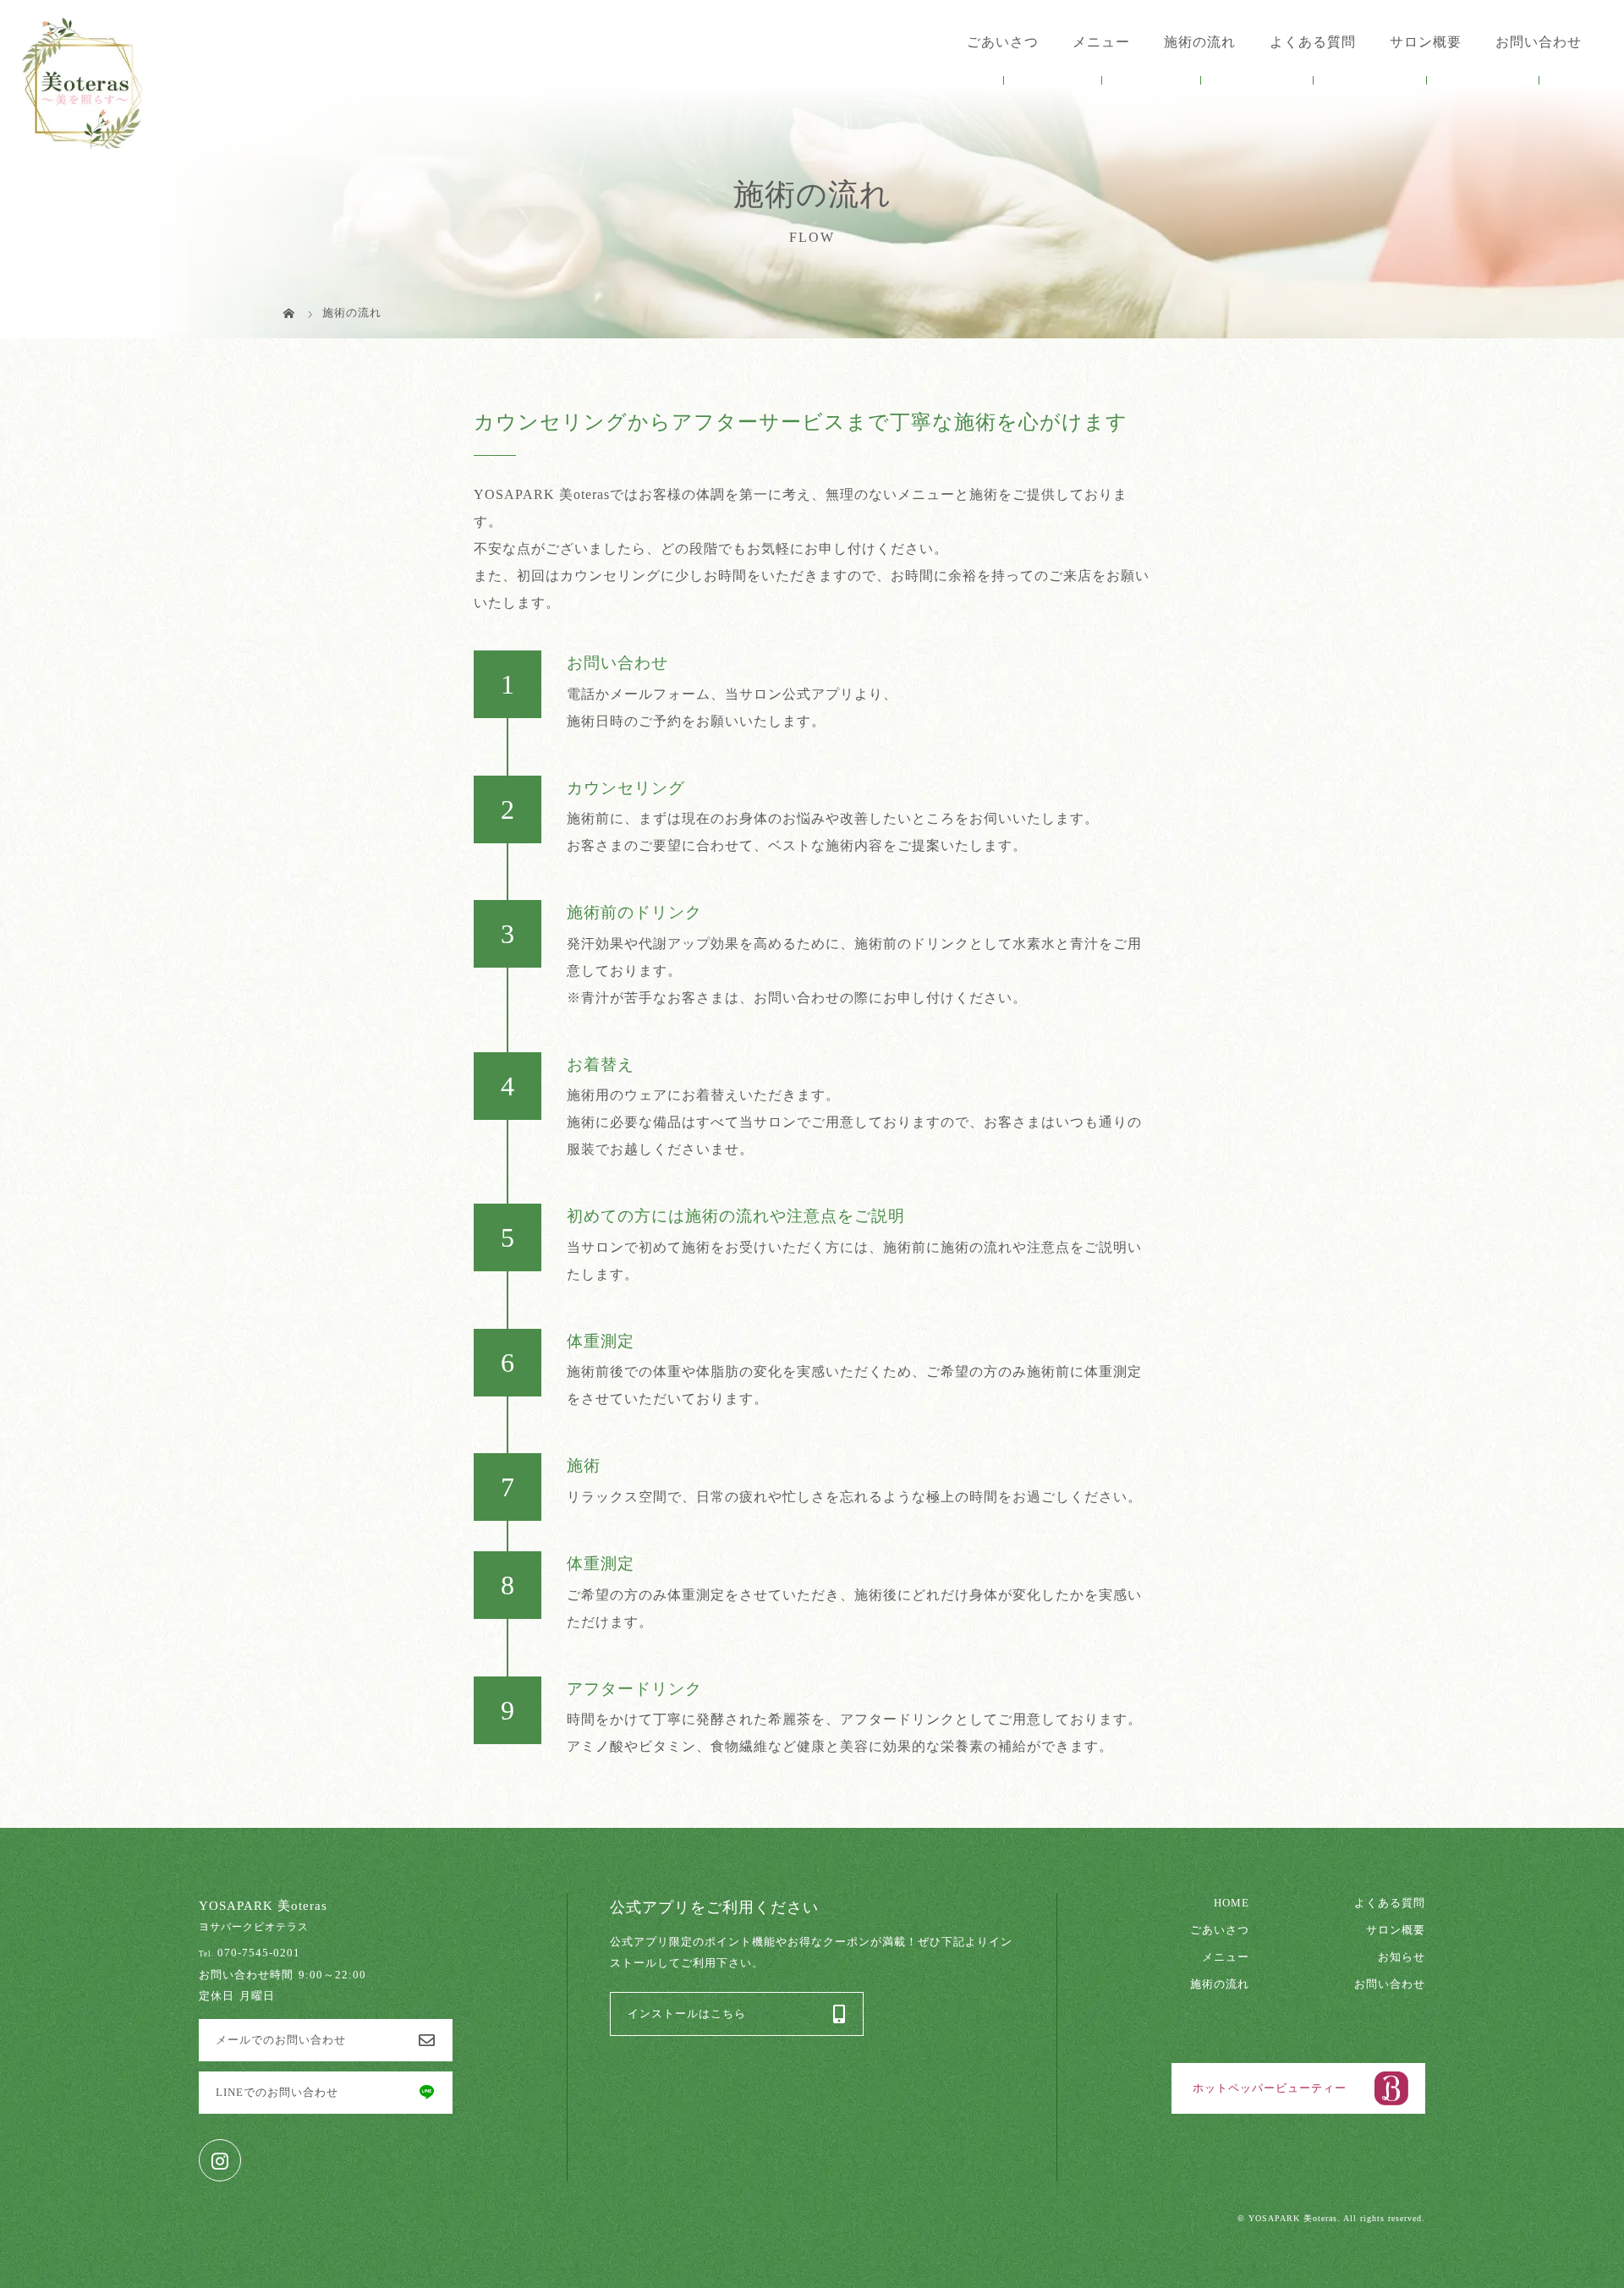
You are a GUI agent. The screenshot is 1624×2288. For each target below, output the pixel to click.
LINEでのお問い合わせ (277, 2093)
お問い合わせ (1539, 42)
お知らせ (1402, 1957)
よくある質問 (1313, 42)
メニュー (1226, 1957)
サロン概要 (1426, 42)
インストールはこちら (687, 2014)
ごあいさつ (1003, 42)
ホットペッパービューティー (1270, 2088)
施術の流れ (1200, 42)
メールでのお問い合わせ (281, 2040)
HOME (1232, 1903)
